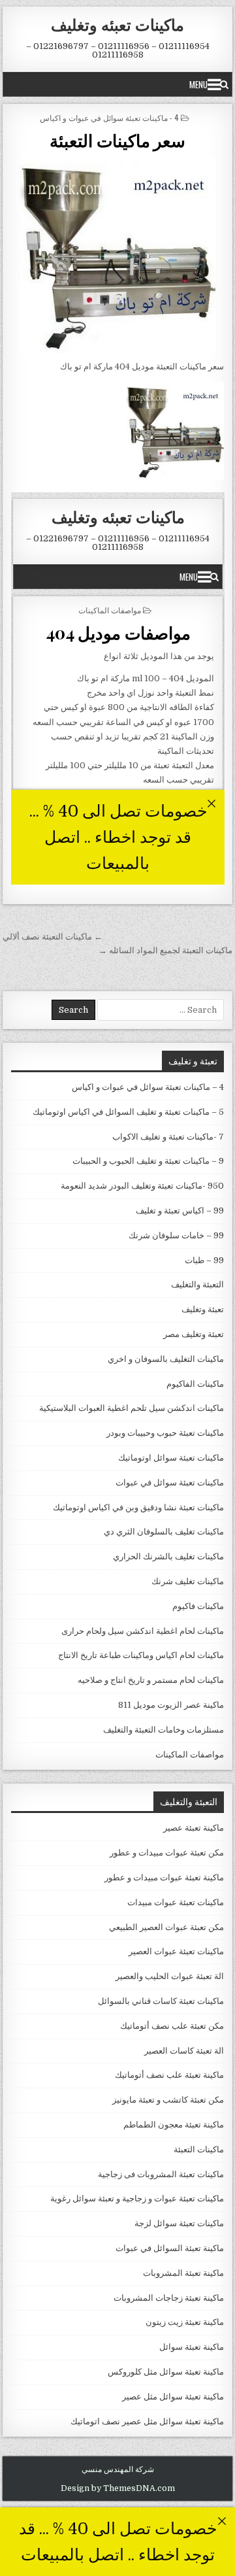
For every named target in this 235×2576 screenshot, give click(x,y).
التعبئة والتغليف (197, 1284)
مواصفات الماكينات (190, 1754)
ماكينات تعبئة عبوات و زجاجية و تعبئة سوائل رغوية (137, 2198)
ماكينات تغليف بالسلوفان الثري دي (164, 1532)
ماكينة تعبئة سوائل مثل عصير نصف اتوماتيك (147, 2421)
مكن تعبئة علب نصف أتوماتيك (172, 2026)
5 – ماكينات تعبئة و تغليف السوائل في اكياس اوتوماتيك (128, 1112)
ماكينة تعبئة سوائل (192, 2347)
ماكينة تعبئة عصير (194, 1828)
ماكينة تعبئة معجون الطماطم (174, 2125)
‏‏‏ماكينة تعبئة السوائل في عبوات (170, 2248)
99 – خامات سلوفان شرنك (176, 1235)
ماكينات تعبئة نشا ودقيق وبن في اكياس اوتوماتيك (138, 1507)
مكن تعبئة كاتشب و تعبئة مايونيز (168, 2100)
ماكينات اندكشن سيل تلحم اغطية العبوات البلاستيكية (132, 1408)
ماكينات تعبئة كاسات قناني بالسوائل (161, 2001)
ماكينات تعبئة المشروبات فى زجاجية (161, 2174)
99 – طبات (204, 1260)
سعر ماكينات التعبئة (117, 140)
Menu (198, 84)
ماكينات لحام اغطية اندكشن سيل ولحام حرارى (143, 1631)
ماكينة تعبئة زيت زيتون (185, 2322)
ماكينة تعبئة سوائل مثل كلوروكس (166, 2372)
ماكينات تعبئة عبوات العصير (176, 1951)
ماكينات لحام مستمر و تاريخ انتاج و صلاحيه (151, 1680)
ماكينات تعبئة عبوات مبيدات (176, 1902)
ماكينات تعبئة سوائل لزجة (179, 2223)
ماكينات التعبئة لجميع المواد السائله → (165, 950)
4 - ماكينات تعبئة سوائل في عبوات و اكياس (109, 117)
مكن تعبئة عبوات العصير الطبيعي (166, 1927)
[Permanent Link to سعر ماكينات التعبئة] (118, 255)
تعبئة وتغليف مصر (194, 1334)
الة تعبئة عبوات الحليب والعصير (170, 1976)
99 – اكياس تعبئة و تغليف (180, 1211)
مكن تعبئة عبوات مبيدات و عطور (167, 1853)
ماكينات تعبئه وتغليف (117, 24)
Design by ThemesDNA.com (118, 2488)
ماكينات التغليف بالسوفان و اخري (166, 1359)
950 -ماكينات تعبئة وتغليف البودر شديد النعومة (142, 1186)
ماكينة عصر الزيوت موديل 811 (171, 1705)
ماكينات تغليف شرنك (188, 1581)
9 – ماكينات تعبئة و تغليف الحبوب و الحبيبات (148, 1161)
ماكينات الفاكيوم (195, 1384)
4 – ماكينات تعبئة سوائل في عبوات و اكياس (148, 1087)
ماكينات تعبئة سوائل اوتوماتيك (171, 1458)
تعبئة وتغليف (203, 1309)
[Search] (224, 84)
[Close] (222, 2521)
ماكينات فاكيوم (198, 1606)
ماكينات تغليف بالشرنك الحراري (168, 1556)
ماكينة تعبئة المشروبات (183, 2273)
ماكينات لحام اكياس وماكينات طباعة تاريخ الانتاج (141, 1655)
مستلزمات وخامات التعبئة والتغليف (164, 1730)
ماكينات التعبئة (199, 2149)
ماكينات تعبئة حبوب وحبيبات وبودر (165, 1433)
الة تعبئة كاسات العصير (184, 2051)
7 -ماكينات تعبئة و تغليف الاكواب (168, 1137)
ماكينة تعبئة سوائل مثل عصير (173, 2397)
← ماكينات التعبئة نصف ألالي (53, 937)
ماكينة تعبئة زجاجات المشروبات (169, 2298)
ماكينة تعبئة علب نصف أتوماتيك (169, 2075)
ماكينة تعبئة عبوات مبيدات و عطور (164, 1877)
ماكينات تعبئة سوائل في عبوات (170, 1483)
